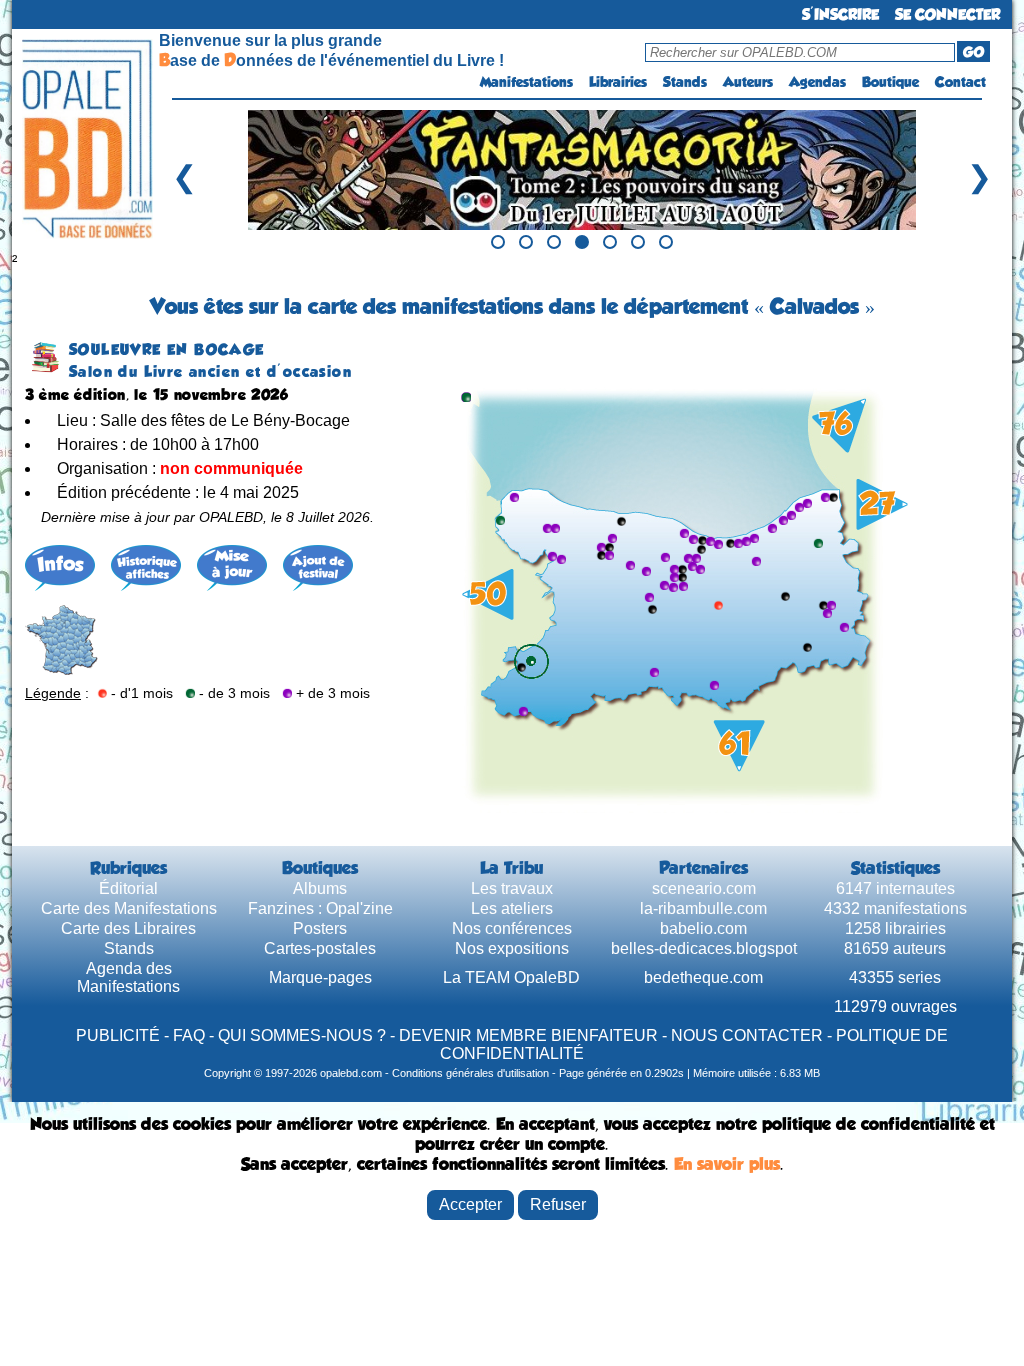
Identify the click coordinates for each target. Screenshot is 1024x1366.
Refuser (558, 1204)
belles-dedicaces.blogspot (704, 948)
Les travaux (512, 888)
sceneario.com (704, 888)
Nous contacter (747, 1035)
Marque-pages (320, 977)
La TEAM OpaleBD (511, 977)
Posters (320, 928)
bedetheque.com (703, 977)
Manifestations (526, 82)
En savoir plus (727, 1164)
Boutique (890, 82)
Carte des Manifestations (129, 908)
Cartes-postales (320, 948)
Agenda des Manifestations (128, 977)
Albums (320, 888)
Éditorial (128, 888)
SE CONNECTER (947, 14)
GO (973, 52)
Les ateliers (512, 908)
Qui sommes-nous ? (302, 1035)
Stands (685, 82)
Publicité (118, 1035)
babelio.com (703, 928)
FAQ (189, 1035)
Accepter (470, 1204)
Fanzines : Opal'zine (320, 908)
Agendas (817, 82)
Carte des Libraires (128, 928)
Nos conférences (512, 928)
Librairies (618, 82)
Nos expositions (512, 948)
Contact (960, 82)
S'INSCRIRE (840, 14)
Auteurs (748, 82)
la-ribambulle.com (703, 908)
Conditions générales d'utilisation (470, 1073)
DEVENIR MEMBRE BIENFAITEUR (528, 1035)
